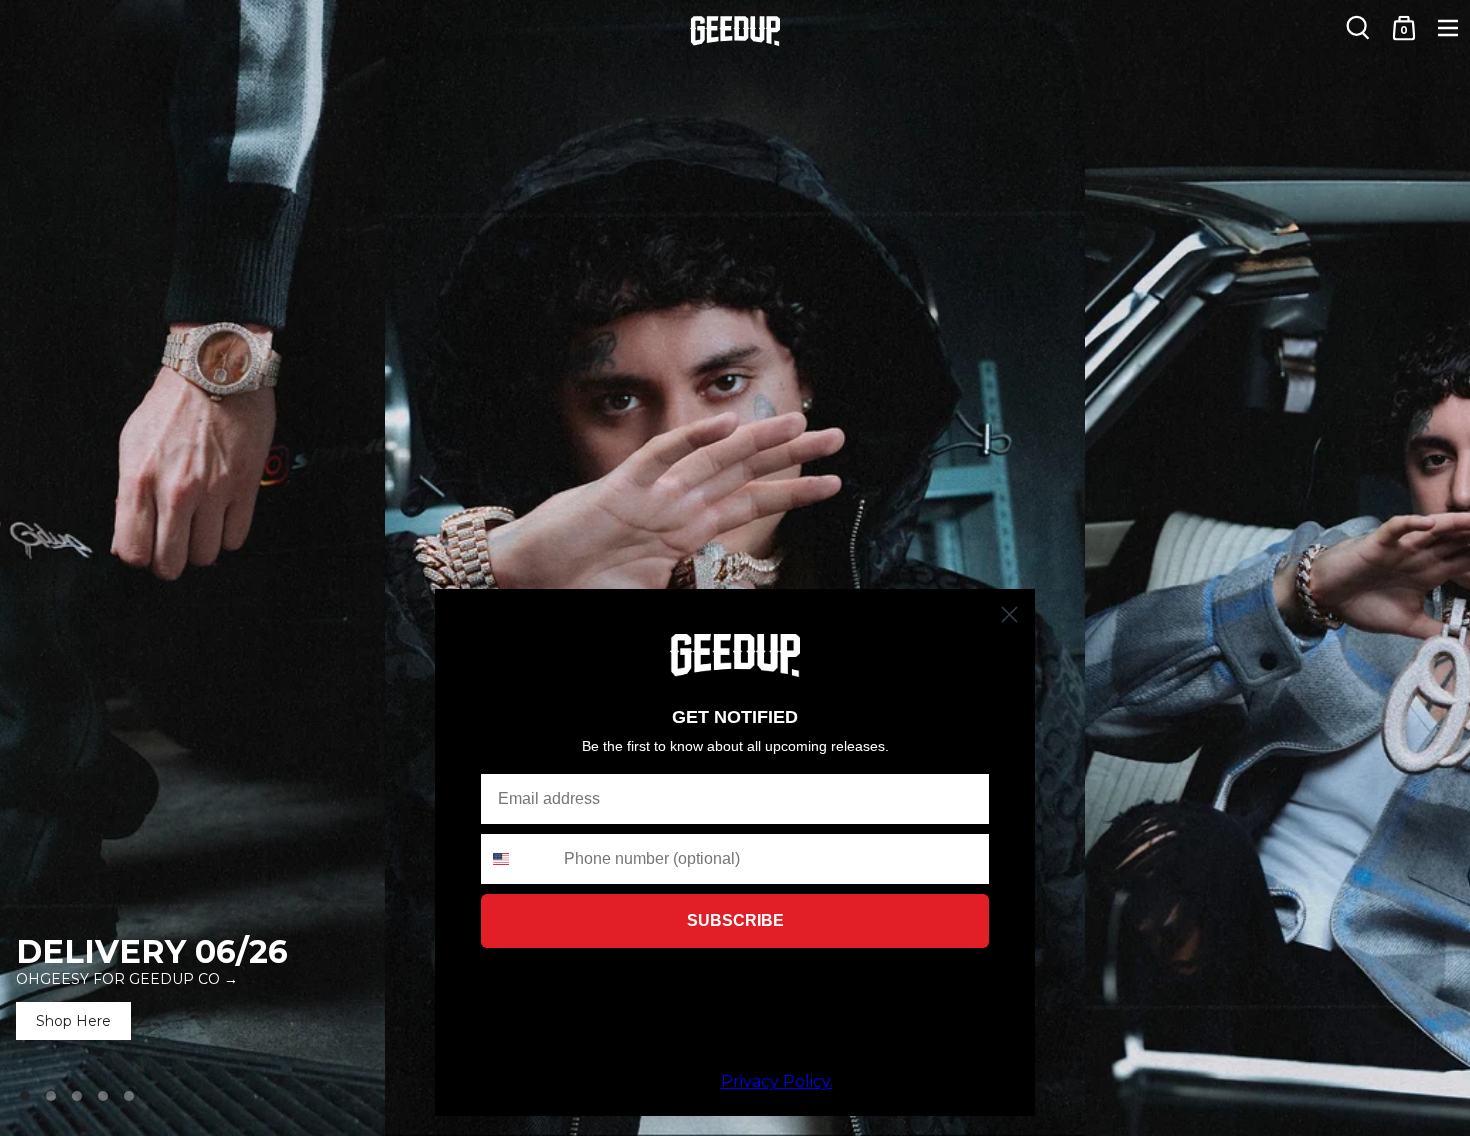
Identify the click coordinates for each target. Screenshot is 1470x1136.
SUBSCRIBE (735, 920)
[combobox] (518, 859)
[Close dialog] (1009, 614)
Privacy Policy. (777, 1081)
